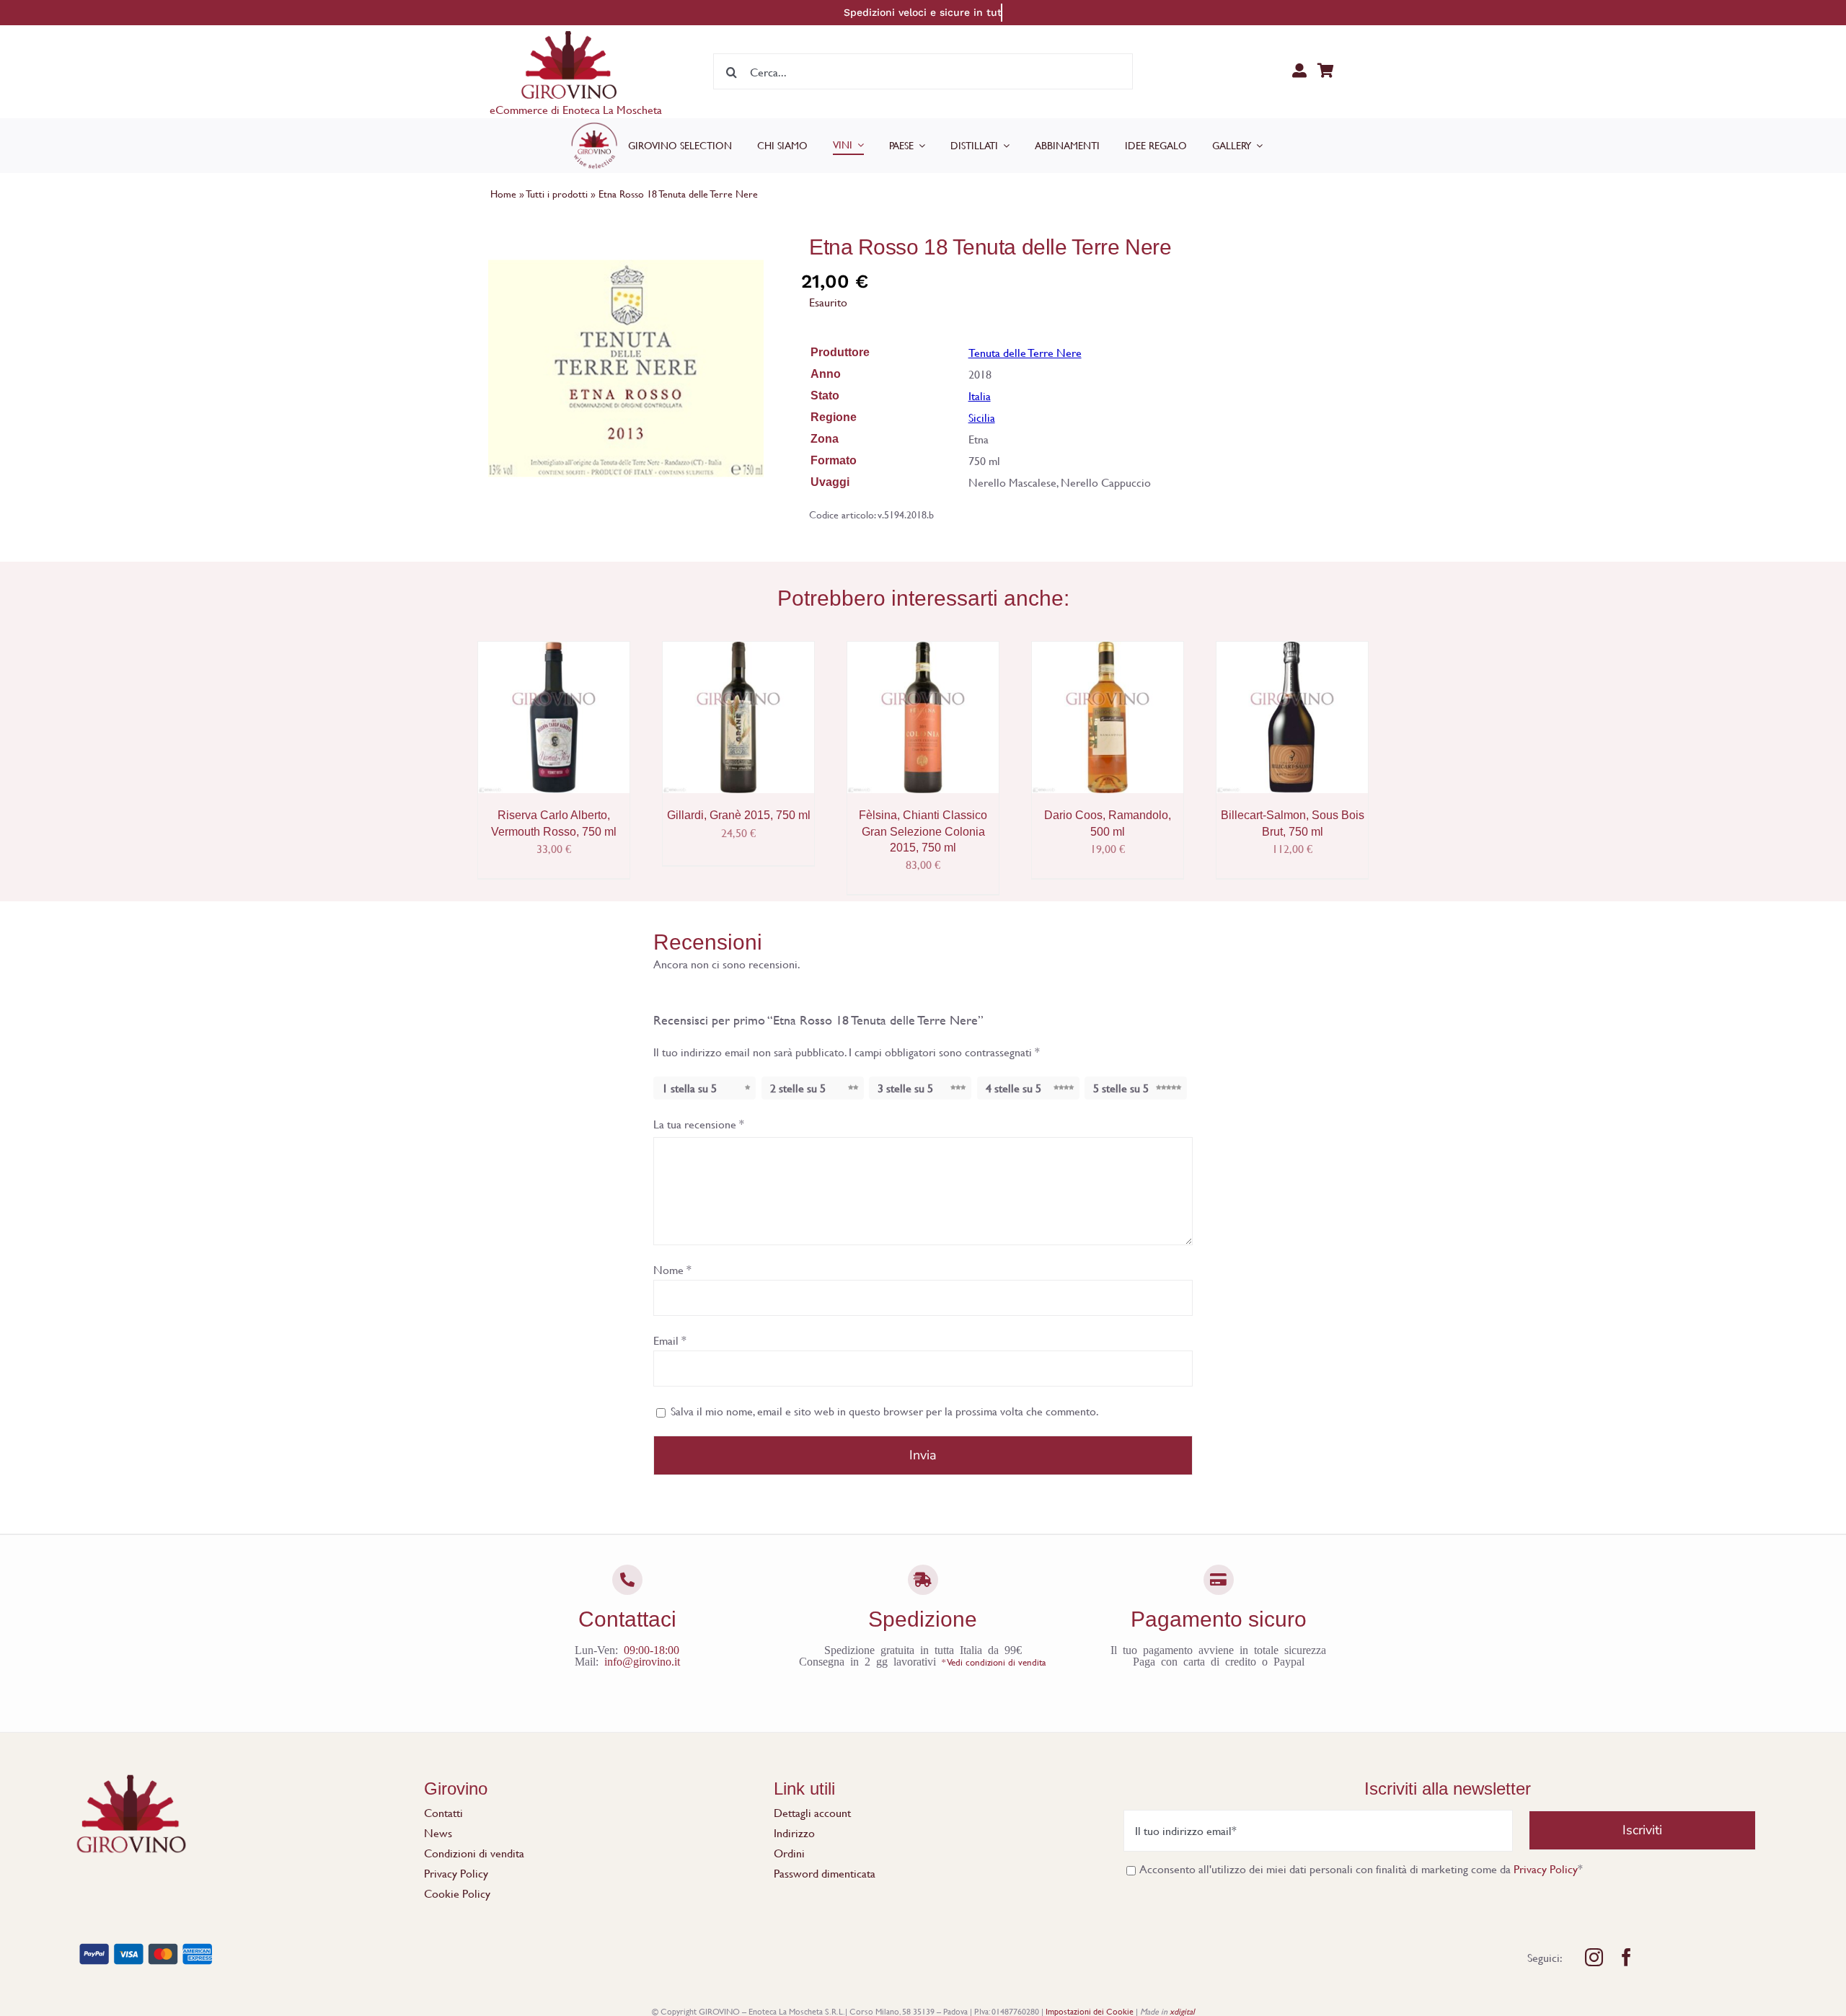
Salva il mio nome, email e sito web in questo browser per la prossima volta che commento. (885, 1411)
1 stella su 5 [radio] (689, 1088)
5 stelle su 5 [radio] (1121, 1088)
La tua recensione (699, 1124)
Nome (672, 1269)
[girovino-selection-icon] (594, 126)
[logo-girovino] (569, 34)
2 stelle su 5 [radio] (798, 1088)
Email (670, 1340)
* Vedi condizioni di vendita (994, 1662)
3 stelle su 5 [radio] (905, 1088)
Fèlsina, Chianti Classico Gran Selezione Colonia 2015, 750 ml (923, 831)
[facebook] (1626, 1957)
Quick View (564, 729)
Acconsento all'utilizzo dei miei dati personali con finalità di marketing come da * (1360, 1869)
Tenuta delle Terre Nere (1025, 352)
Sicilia (982, 417)
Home (503, 194)
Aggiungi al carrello (554, 712)
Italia (980, 395)
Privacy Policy (1546, 1869)
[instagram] (1594, 1957)
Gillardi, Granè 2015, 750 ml (739, 815)
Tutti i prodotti (557, 194)
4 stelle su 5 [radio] (1013, 1088)
